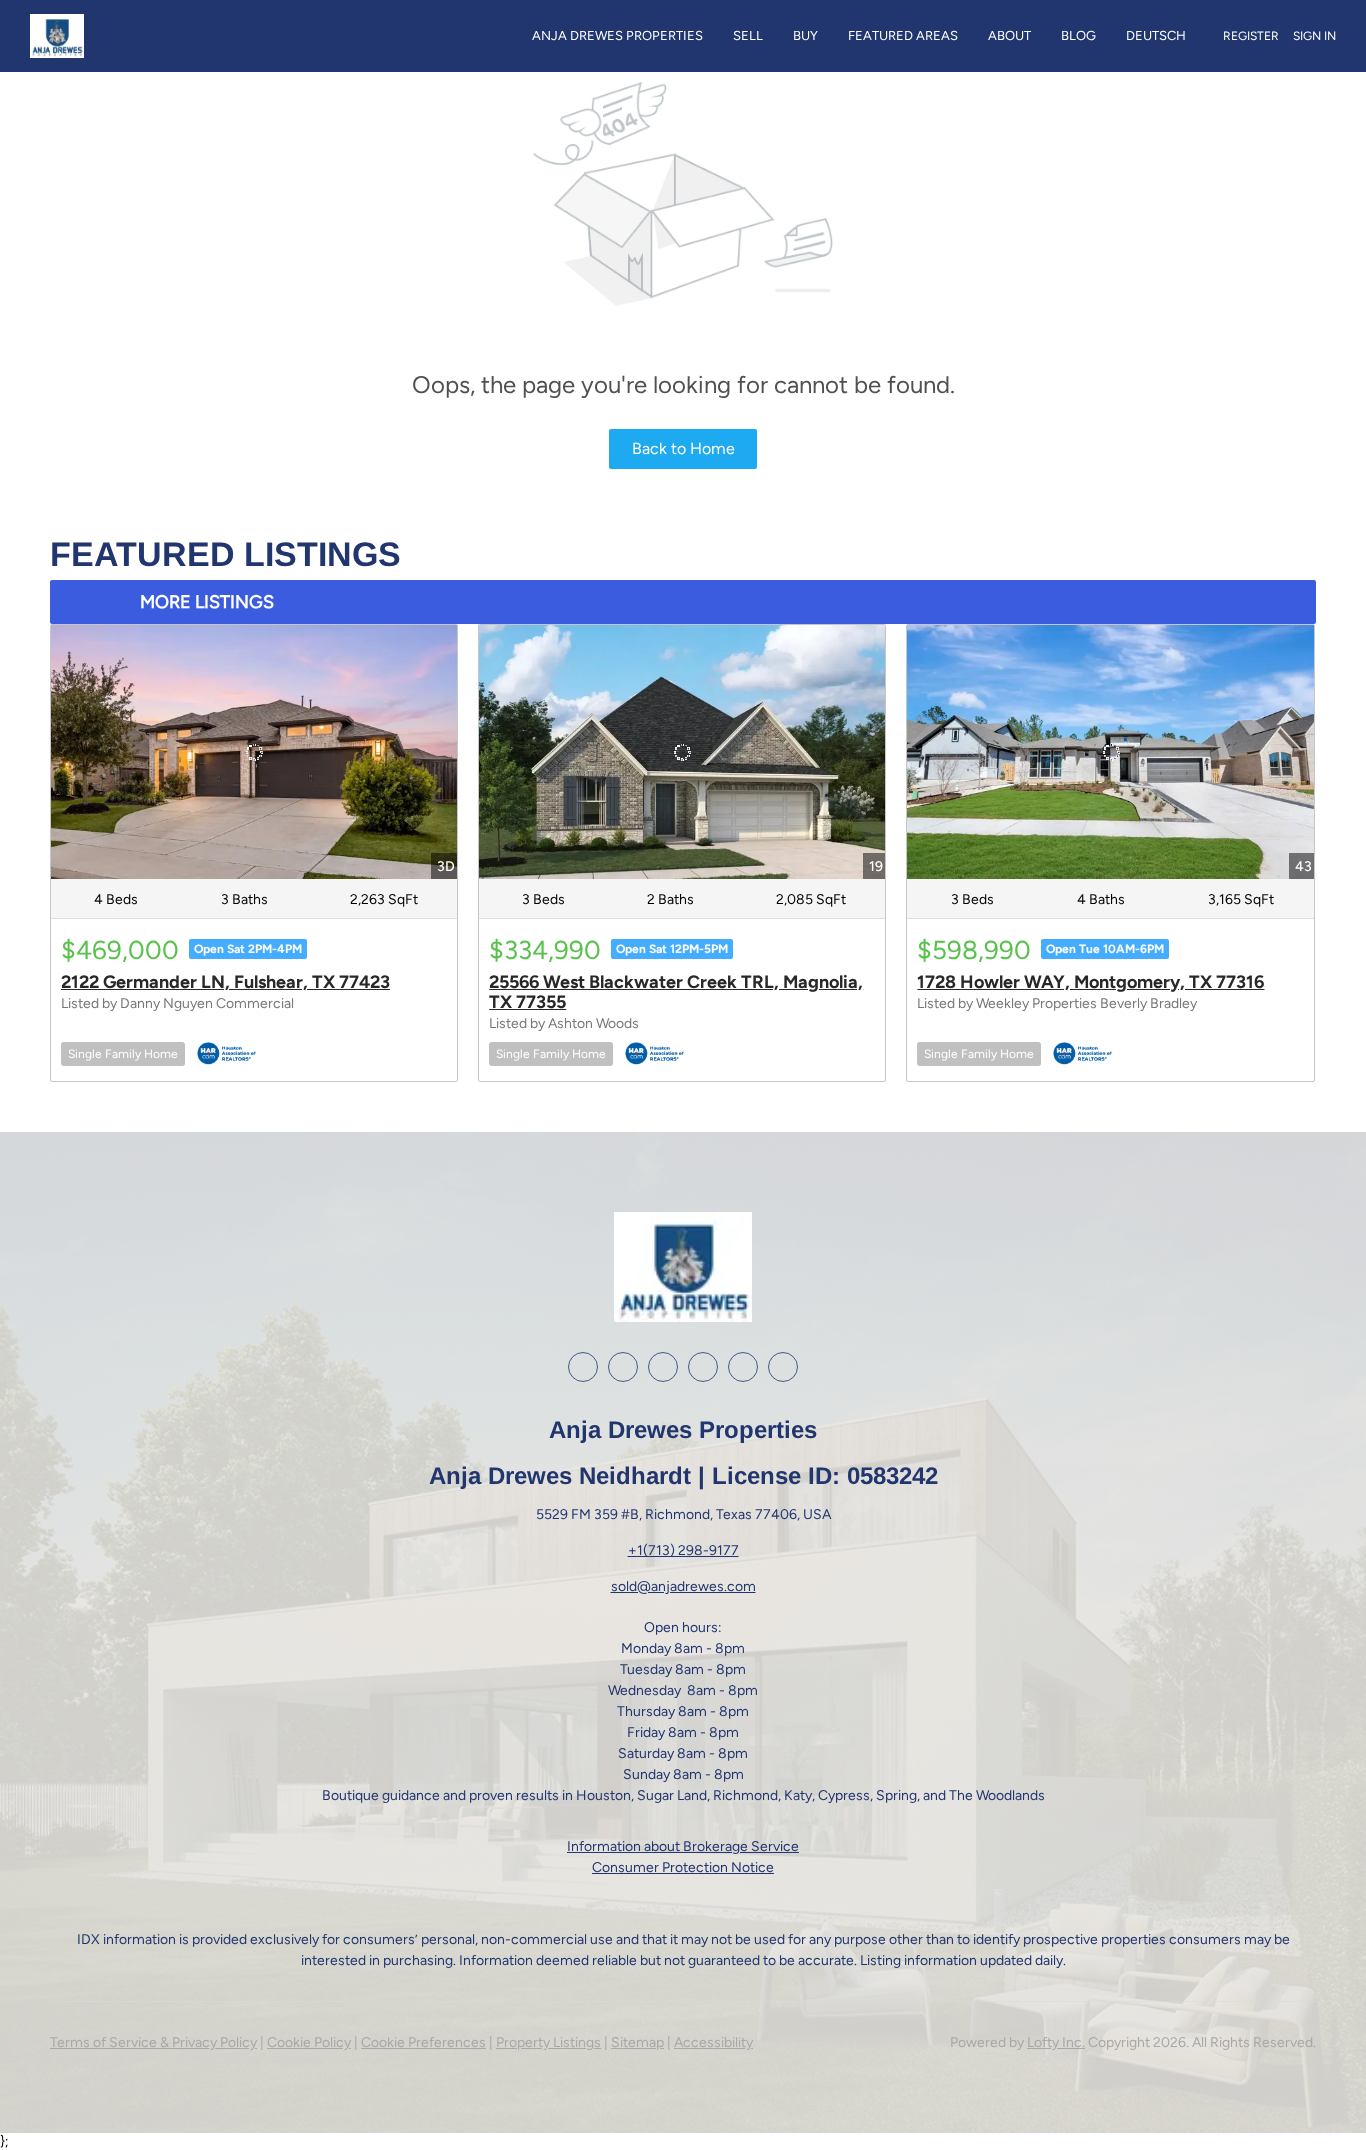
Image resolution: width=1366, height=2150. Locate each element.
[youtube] (703, 1367)
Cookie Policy (309, 2042)
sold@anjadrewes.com (683, 1586)
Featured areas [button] (903, 35)
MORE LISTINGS (207, 602)
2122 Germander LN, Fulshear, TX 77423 (225, 982)
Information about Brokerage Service (683, 1846)
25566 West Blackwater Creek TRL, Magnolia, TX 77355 (676, 992)
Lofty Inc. (1056, 2042)
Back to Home (683, 448)
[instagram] (663, 1367)
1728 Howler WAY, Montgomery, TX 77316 (1090, 982)
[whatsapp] (783, 1367)
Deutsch (1156, 35)
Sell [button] (748, 35)
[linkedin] (623, 1367)
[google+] (743, 1367)
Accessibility (713, 2042)
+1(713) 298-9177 (683, 1550)
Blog (1078, 35)
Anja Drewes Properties (617, 35)
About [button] (1009, 35)
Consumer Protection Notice (683, 1867)
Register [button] (1251, 36)
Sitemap (637, 2042)
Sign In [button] (1314, 36)
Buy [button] (805, 35)
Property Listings (548, 2042)
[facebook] (583, 1367)
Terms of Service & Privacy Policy (153, 2042)
